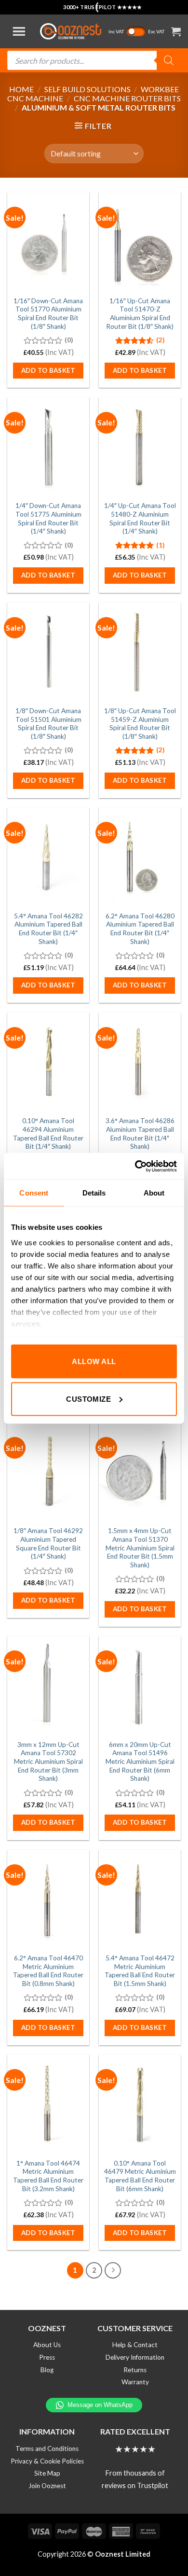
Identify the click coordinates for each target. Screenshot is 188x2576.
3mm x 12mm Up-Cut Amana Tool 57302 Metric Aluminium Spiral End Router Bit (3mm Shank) (48, 1762)
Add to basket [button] (48, 370)
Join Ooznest (47, 2486)
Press (47, 2357)
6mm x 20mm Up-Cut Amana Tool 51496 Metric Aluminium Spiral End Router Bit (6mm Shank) (140, 1762)
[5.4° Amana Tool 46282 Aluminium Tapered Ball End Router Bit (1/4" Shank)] (48, 857)
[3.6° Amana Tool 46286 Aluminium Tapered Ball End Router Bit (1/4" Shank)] (140, 1062)
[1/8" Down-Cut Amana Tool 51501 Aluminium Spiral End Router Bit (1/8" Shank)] (48, 652)
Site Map (47, 2473)
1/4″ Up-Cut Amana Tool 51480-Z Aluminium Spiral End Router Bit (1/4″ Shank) (140, 518)
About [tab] (154, 1193)
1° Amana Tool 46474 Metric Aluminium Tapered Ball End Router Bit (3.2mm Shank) (48, 2176)
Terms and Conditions (47, 2449)
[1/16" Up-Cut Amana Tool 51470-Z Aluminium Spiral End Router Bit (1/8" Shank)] (140, 241)
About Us (47, 2345)
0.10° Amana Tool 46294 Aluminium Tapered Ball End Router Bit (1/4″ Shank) (48, 1133)
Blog (47, 2370)
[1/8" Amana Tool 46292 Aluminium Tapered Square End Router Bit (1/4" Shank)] (48, 1472)
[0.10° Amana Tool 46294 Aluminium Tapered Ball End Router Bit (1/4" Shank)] (48, 1062)
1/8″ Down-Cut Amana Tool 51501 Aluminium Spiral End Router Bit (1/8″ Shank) (48, 724)
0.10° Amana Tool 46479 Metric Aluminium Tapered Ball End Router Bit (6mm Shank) (140, 2176)
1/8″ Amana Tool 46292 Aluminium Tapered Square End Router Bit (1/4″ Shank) (48, 1543)
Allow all (94, 1361)
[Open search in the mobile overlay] (94, 60)
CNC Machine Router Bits (127, 98)
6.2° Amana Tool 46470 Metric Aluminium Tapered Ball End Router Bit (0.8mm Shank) (48, 1971)
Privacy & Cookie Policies (47, 2461)
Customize (88, 1399)
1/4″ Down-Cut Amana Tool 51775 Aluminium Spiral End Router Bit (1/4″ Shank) (48, 518)
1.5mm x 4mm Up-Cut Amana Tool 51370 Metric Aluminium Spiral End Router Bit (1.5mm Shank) (140, 1548)
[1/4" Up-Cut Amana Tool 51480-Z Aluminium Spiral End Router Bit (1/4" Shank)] (140, 447)
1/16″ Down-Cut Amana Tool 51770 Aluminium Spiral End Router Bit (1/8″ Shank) (48, 314)
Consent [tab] (34, 1193)
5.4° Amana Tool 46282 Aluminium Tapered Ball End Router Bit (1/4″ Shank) (48, 929)
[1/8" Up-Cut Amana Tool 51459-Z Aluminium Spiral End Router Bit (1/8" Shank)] (140, 652)
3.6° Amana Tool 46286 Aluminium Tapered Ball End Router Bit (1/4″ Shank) (140, 1133)
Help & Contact (135, 2345)
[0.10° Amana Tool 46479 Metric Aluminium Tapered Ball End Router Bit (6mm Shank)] (140, 2104)
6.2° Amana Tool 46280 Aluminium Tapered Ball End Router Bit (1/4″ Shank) (140, 929)
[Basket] (176, 31)
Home (21, 89)
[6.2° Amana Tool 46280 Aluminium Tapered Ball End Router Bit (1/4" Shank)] (140, 857)
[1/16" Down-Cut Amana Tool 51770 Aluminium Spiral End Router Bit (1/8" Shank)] (48, 241)
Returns (135, 2370)
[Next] (113, 2270)
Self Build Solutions (87, 89)
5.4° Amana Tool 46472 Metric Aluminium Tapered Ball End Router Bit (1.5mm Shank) (140, 1971)
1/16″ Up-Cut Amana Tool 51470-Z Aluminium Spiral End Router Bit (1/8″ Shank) (140, 314)
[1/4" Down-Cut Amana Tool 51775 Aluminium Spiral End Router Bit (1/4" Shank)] (48, 447)
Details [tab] (94, 1193)
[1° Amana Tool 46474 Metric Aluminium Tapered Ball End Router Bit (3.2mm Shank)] (48, 2104)
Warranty (135, 2382)
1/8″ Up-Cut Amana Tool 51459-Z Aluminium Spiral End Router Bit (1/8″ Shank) (140, 724)
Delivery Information (135, 2357)
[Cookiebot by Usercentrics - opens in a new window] (135, 1166)
